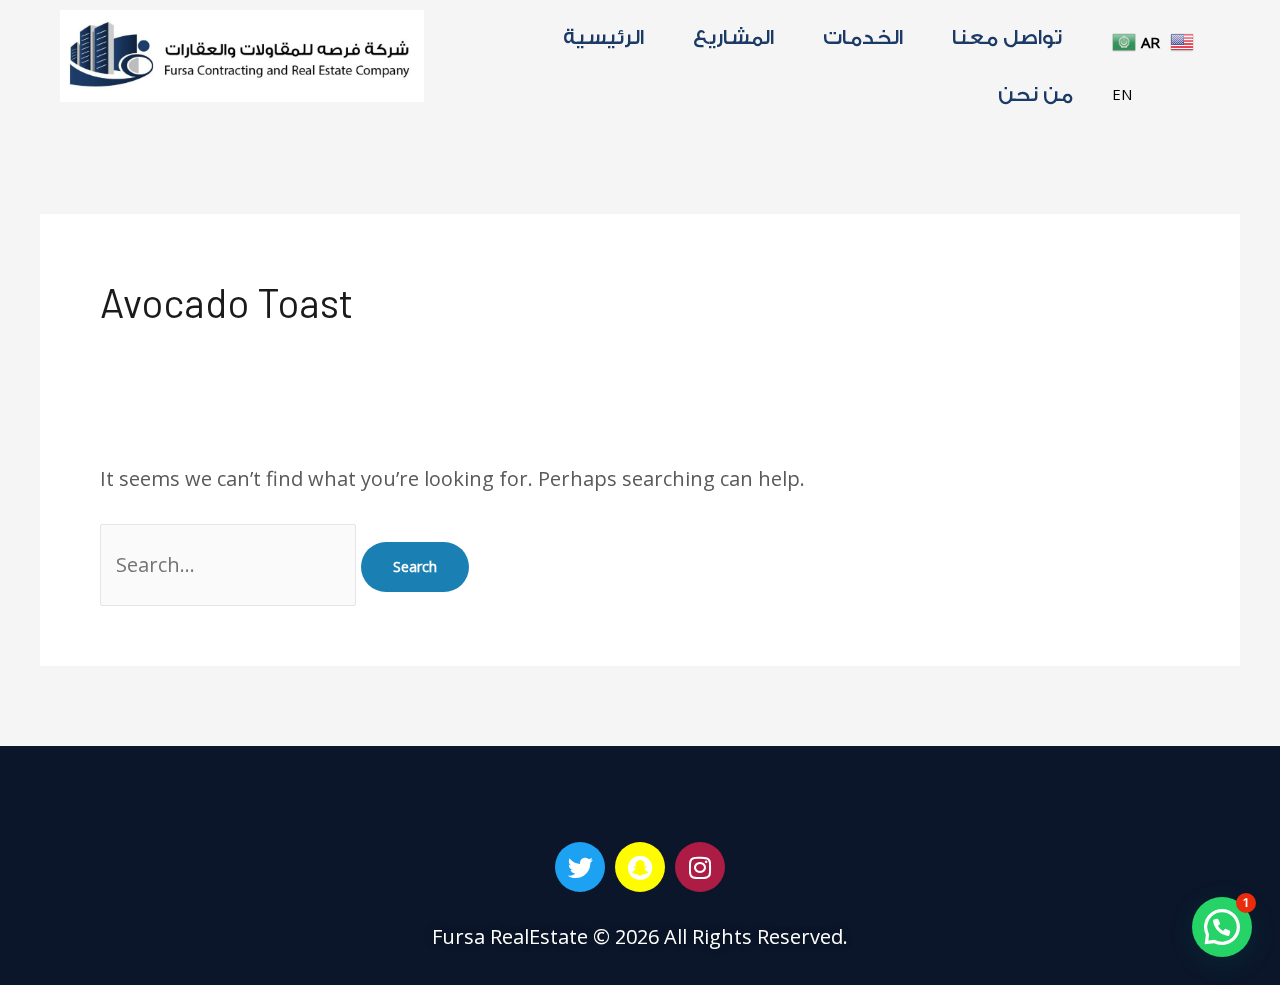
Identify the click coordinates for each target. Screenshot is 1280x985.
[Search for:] (230, 564)
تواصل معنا (1007, 38)
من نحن (1035, 95)
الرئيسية (603, 38)
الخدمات (863, 38)
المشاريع (733, 38)
